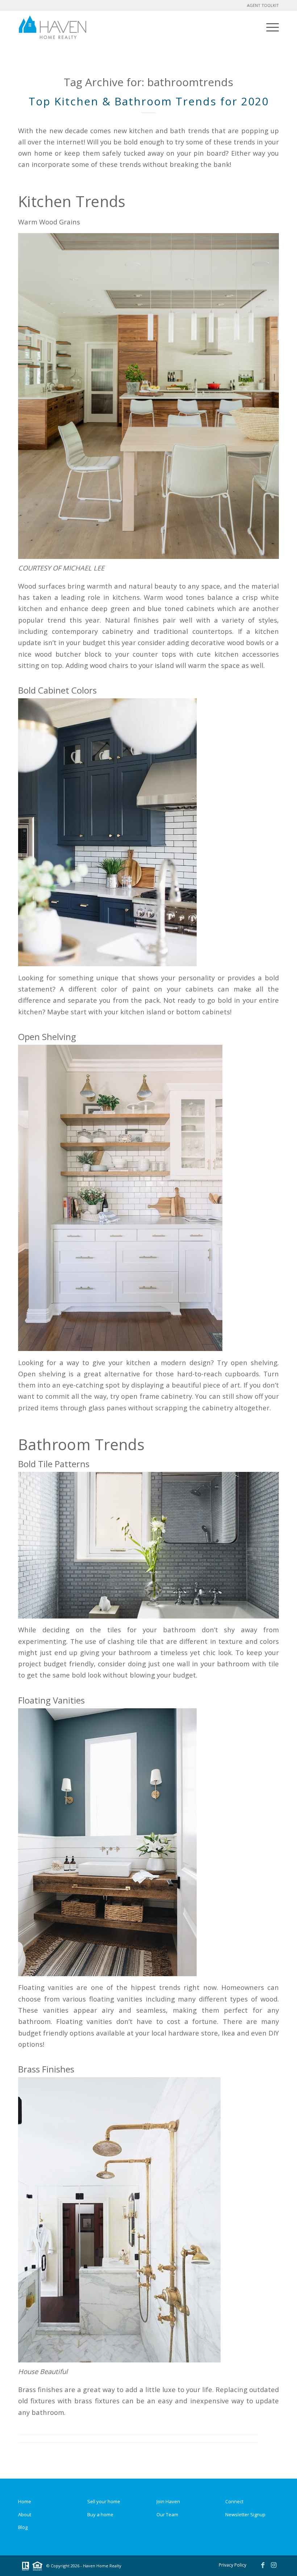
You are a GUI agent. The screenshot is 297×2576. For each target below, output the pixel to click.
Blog (23, 2527)
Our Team (167, 2514)
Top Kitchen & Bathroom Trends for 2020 (149, 101)
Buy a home (100, 2514)
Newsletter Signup (245, 2514)
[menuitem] (271, 27)
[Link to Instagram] (273, 2565)
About (25, 2514)
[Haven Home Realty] (53, 27)
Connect (234, 2501)
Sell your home (104, 2501)
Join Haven (168, 2501)
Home (25, 2501)
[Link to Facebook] (263, 2565)
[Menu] (271, 27)
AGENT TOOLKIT (263, 5)
